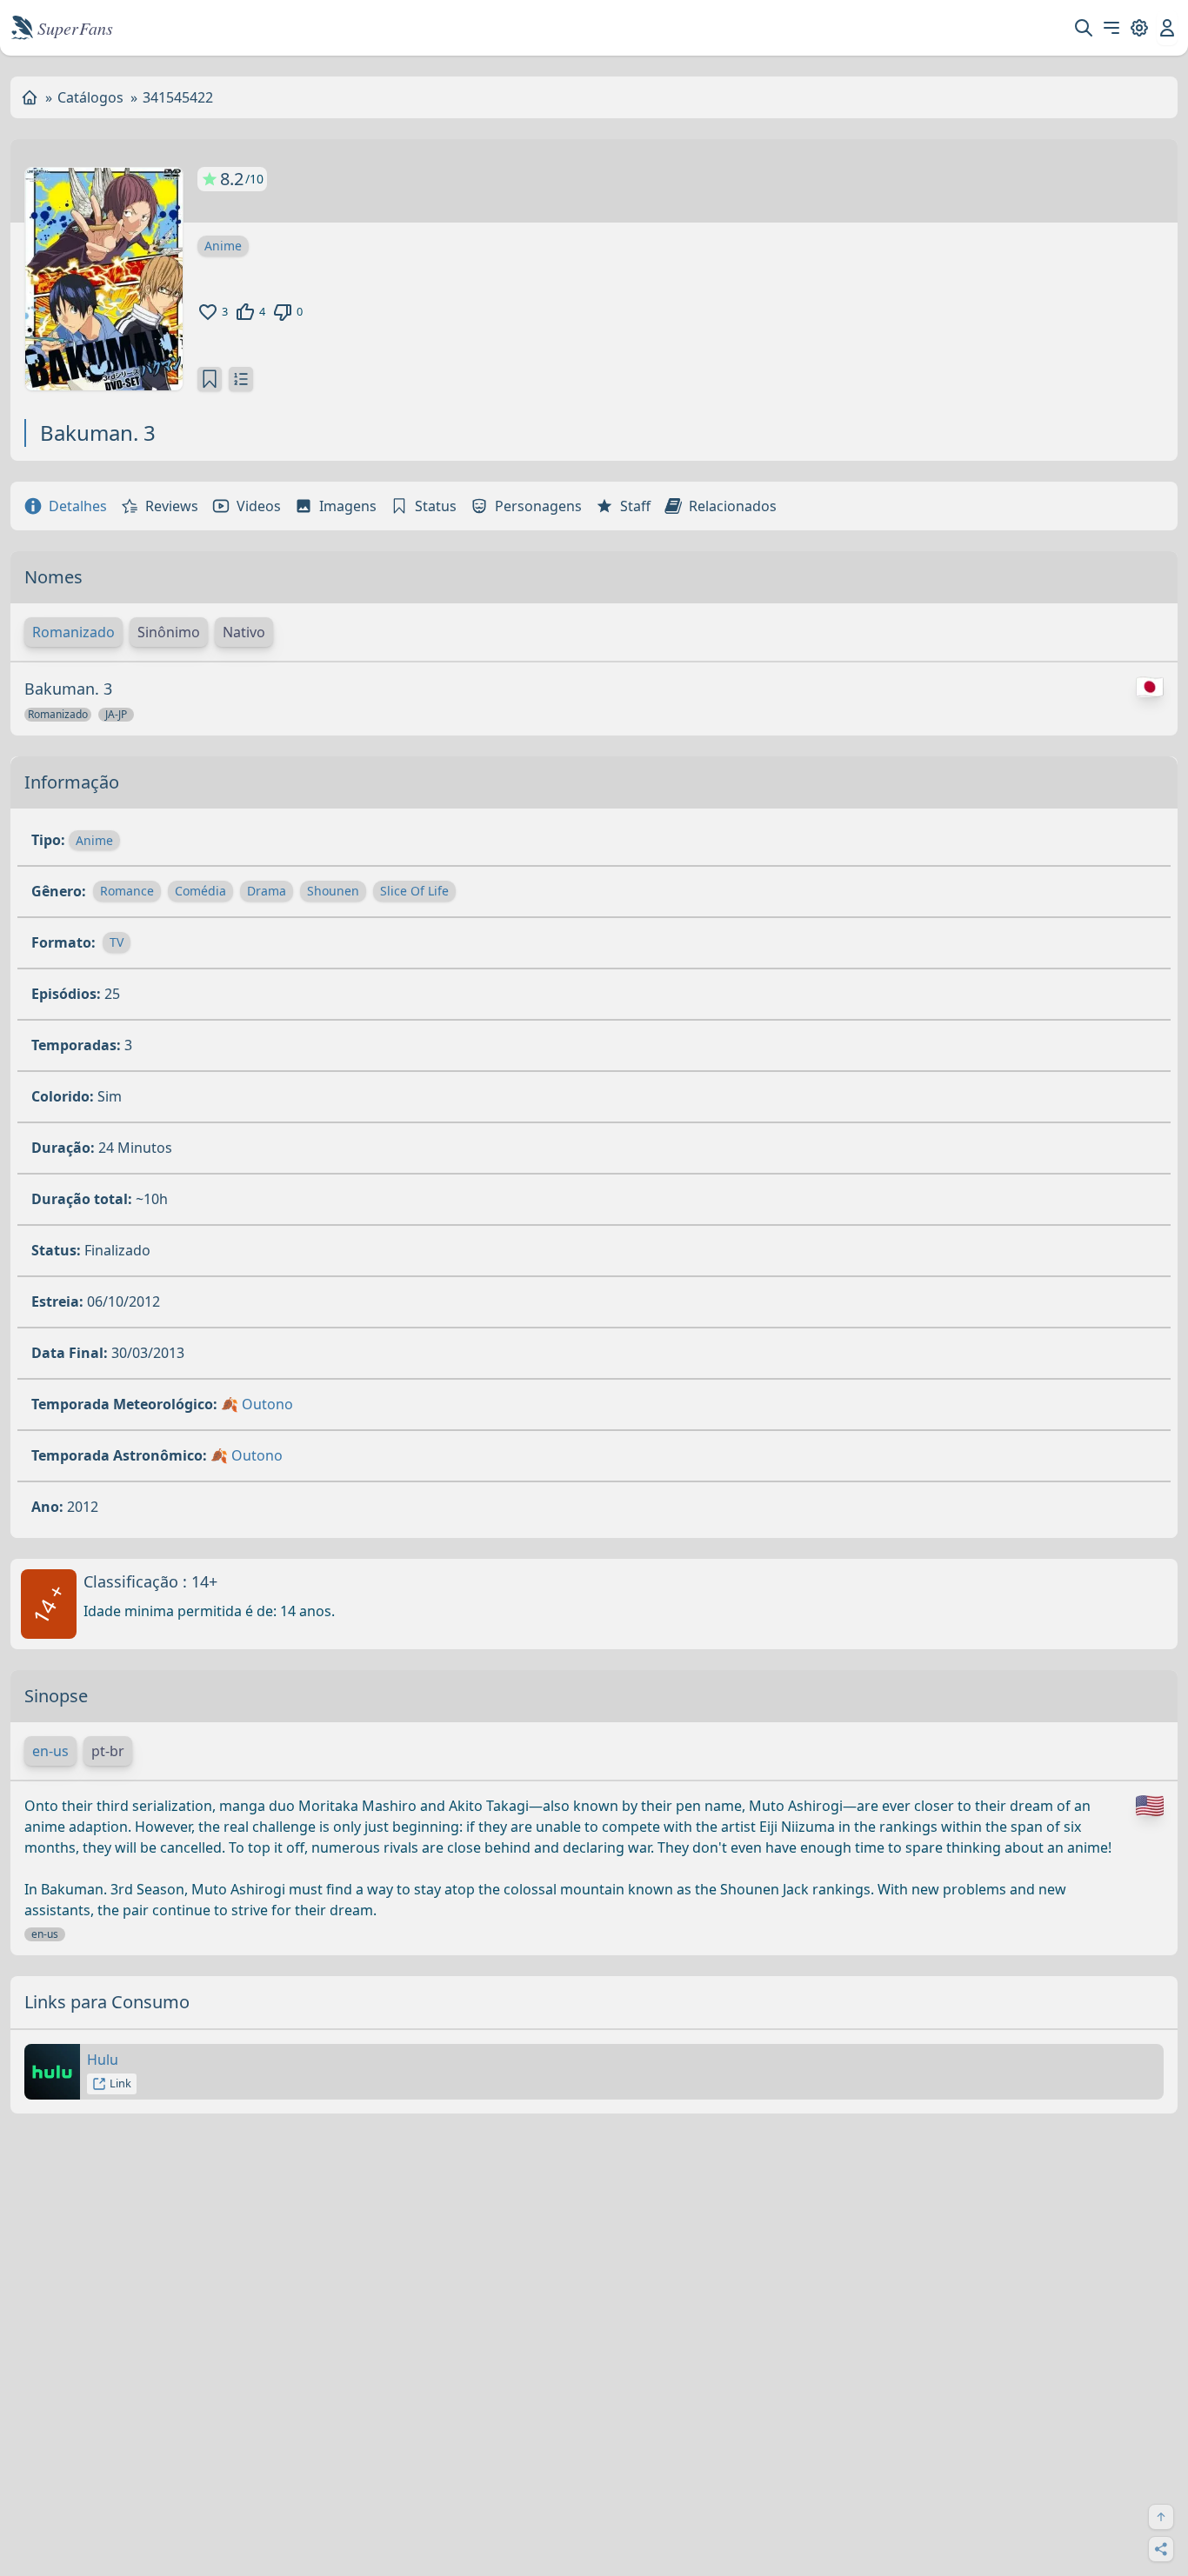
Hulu (103, 2060)
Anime (223, 246)
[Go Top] (1161, 2517)
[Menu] (1111, 28)
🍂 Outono (257, 1404)
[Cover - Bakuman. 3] (104, 279)
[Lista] (241, 379)
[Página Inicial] (30, 97)
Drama (267, 891)
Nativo (244, 632)
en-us (50, 1751)
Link (120, 2083)
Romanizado (73, 632)
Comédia (200, 891)
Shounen (333, 891)
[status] (210, 379)
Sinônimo (169, 632)
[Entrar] (1167, 28)
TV (117, 942)
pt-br (108, 1751)
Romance (127, 891)
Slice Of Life (414, 891)
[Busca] (1084, 28)
